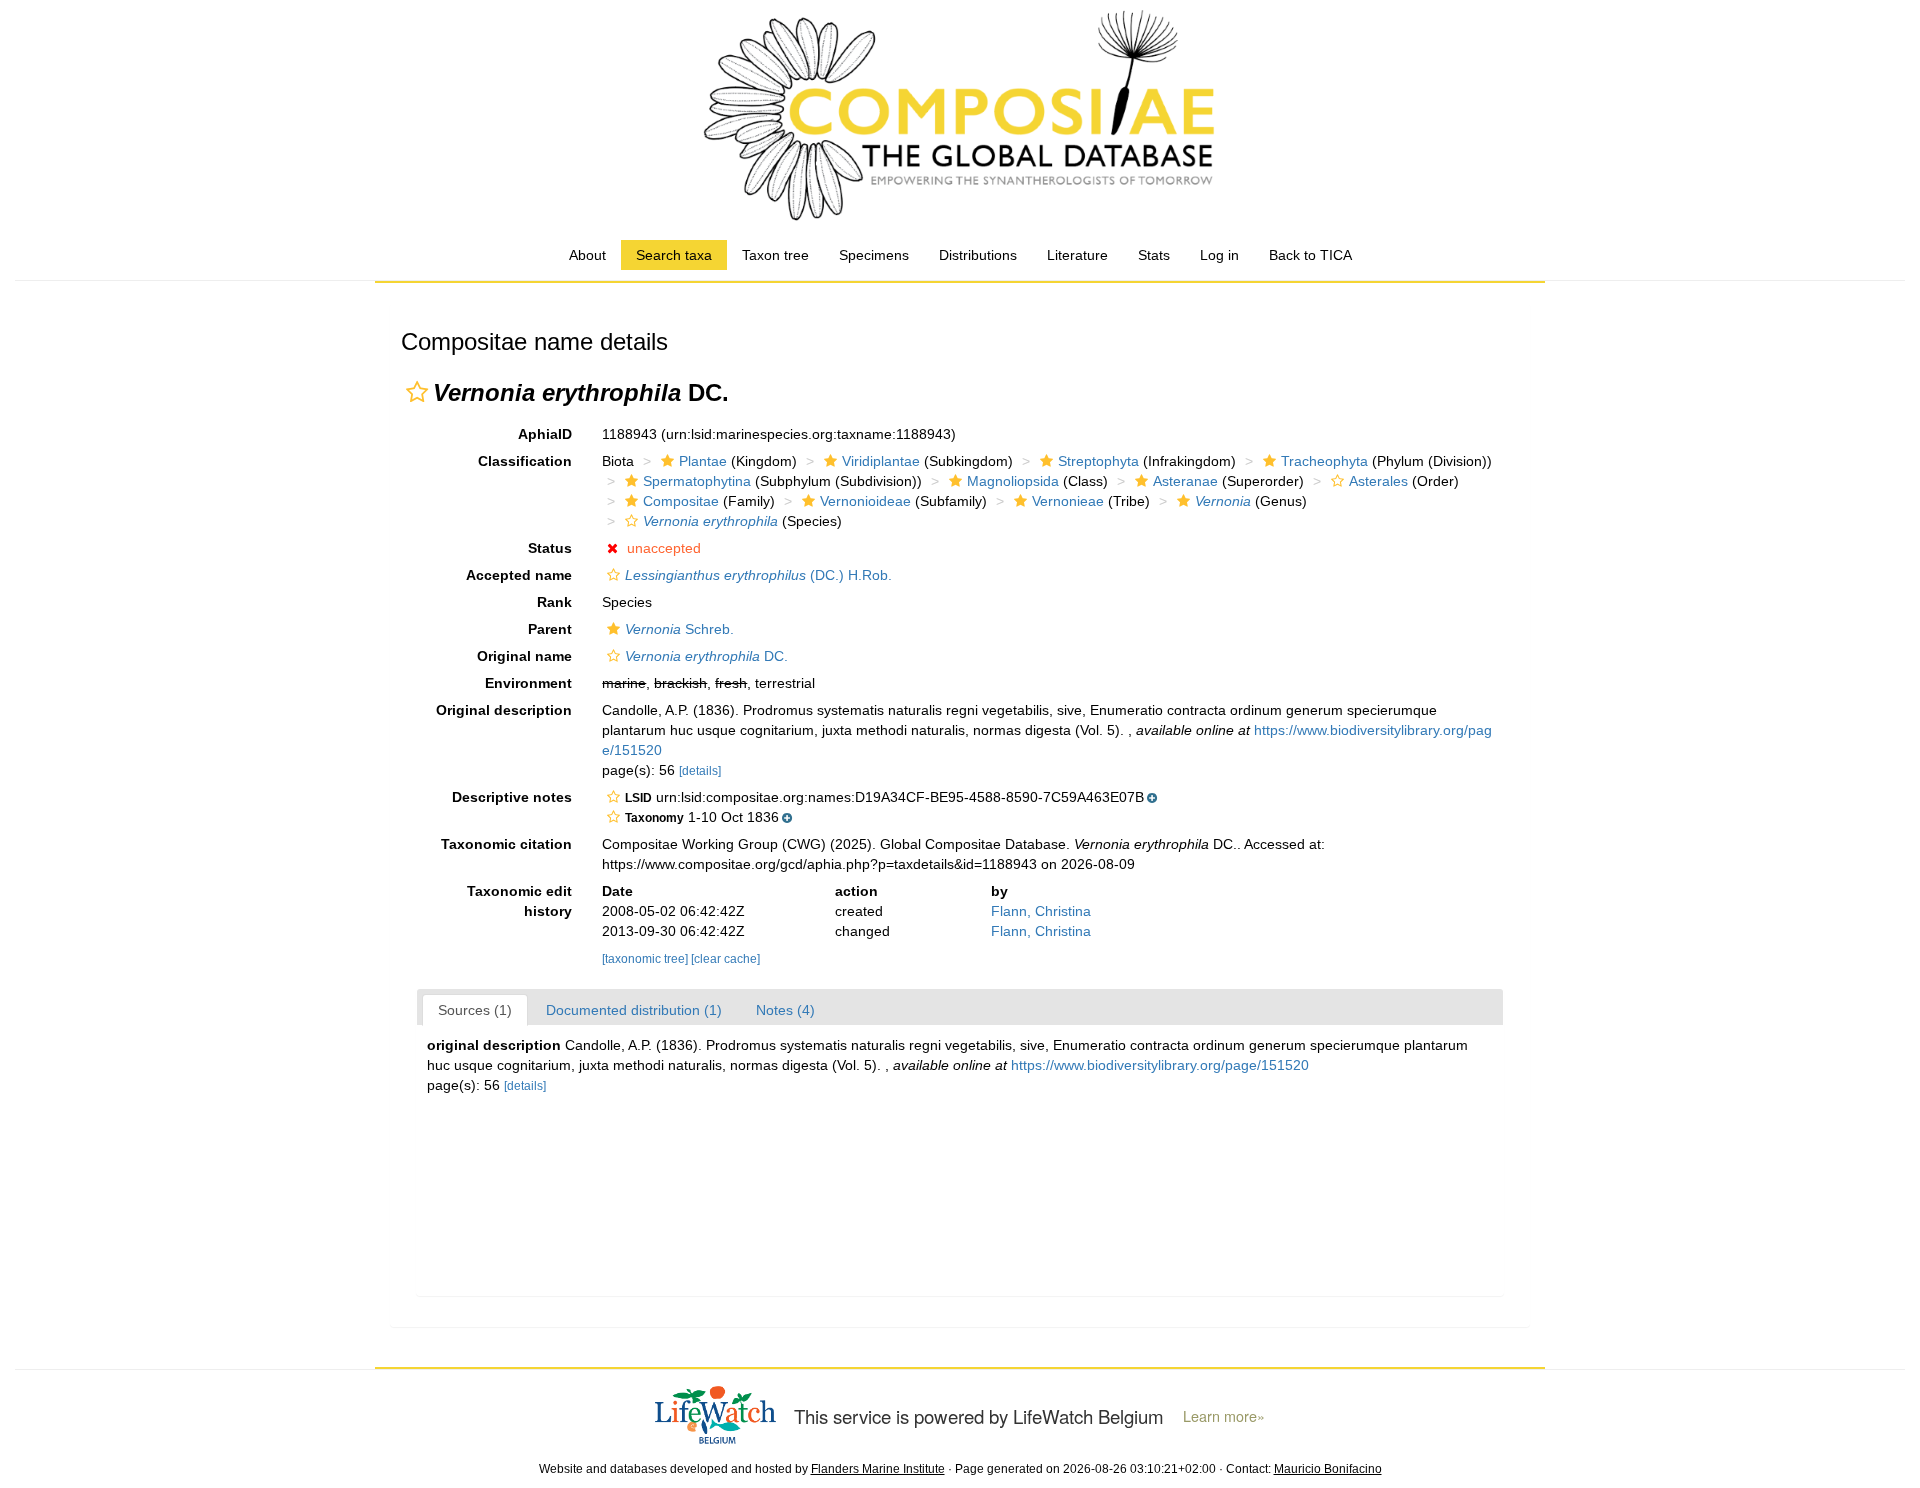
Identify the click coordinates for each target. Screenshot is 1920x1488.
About (587, 255)
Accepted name (519, 575)
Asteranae (1185, 481)
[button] (417, 392)
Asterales (1378, 481)
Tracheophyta (1324, 461)
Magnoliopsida (1013, 481)
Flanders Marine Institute (878, 1469)
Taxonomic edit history (519, 901)
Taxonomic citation (506, 844)
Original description (504, 710)
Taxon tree (775, 255)
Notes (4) (785, 1010)
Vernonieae (1068, 501)
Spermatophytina (697, 481)
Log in (1219, 255)
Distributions (978, 255)
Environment (528, 683)
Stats (1154, 255)
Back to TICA (1310, 255)
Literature (1077, 255)
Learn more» (1224, 1416)
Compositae (681, 501)
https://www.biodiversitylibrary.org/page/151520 (1160, 1065)
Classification (525, 461)
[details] (700, 771)
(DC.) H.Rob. (758, 575)
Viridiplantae (881, 461)
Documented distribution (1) (634, 1010)
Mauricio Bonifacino (1328, 1469)
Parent (550, 629)
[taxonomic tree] (646, 959)
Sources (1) (475, 1010)
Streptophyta (1098, 461)
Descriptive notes (512, 797)
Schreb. (679, 629)
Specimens (874, 255)
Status (550, 548)
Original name (524, 656)
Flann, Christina (1041, 911)
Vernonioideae (865, 501)
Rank (554, 602)
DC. (706, 656)
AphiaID (545, 434)
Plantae (703, 461)
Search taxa (674, 255)
